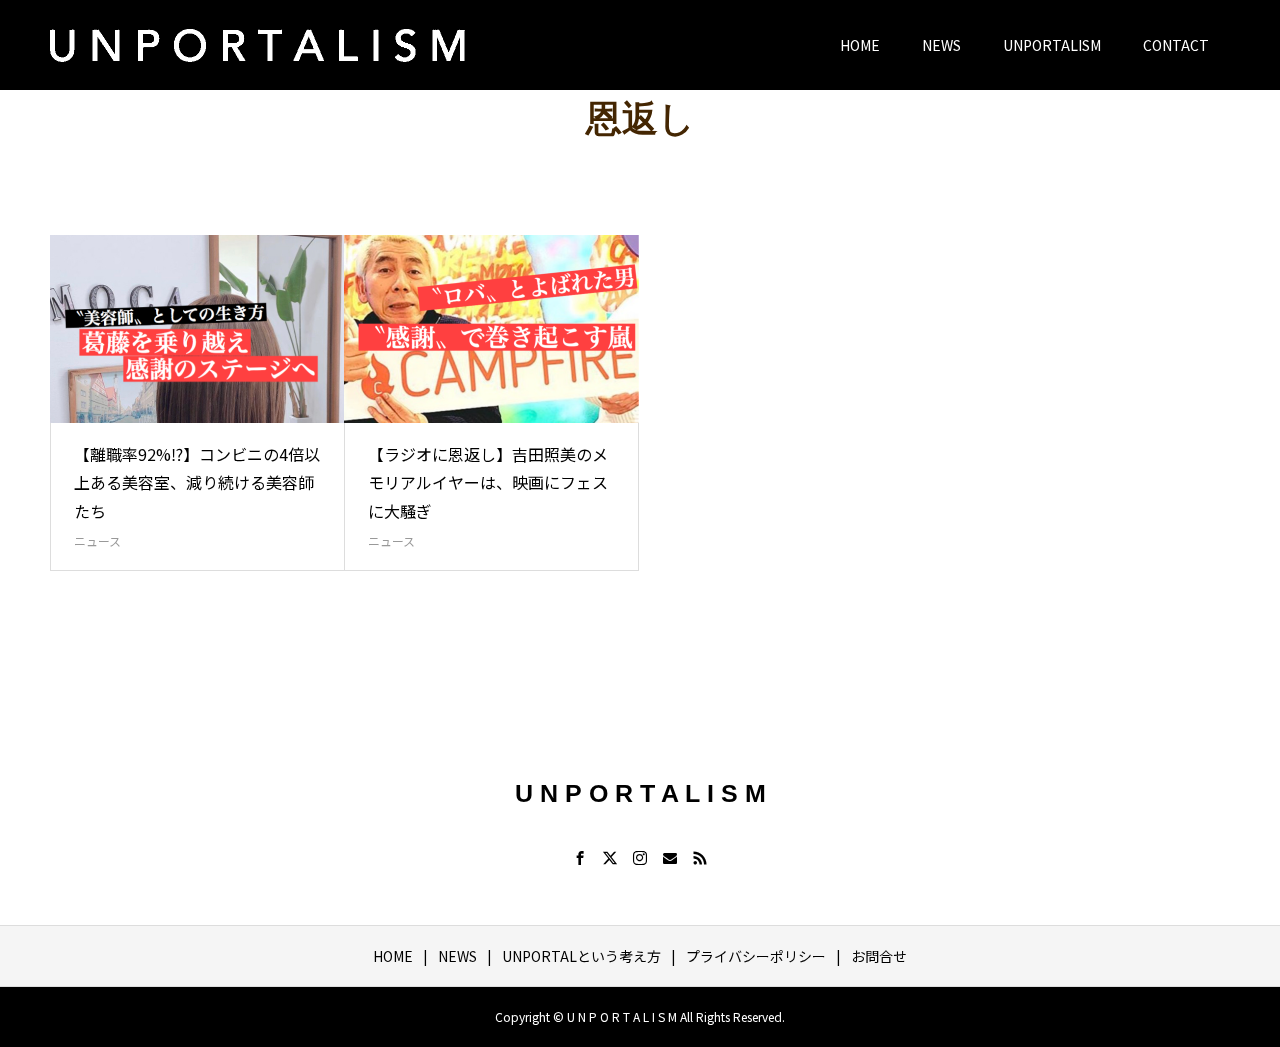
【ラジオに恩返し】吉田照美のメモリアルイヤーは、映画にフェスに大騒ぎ (488, 483)
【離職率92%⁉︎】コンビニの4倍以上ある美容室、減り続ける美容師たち (197, 483)
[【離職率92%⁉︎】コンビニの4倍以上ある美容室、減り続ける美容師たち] (197, 329)
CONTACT (1176, 45)
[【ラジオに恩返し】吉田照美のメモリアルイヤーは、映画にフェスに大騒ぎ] (491, 329)
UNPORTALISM (1052, 45)
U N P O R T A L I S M (640, 793)
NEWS (941, 45)
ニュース (97, 540)
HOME (860, 45)
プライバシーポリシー (756, 956)
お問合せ (879, 956)
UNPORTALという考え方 (581, 956)
